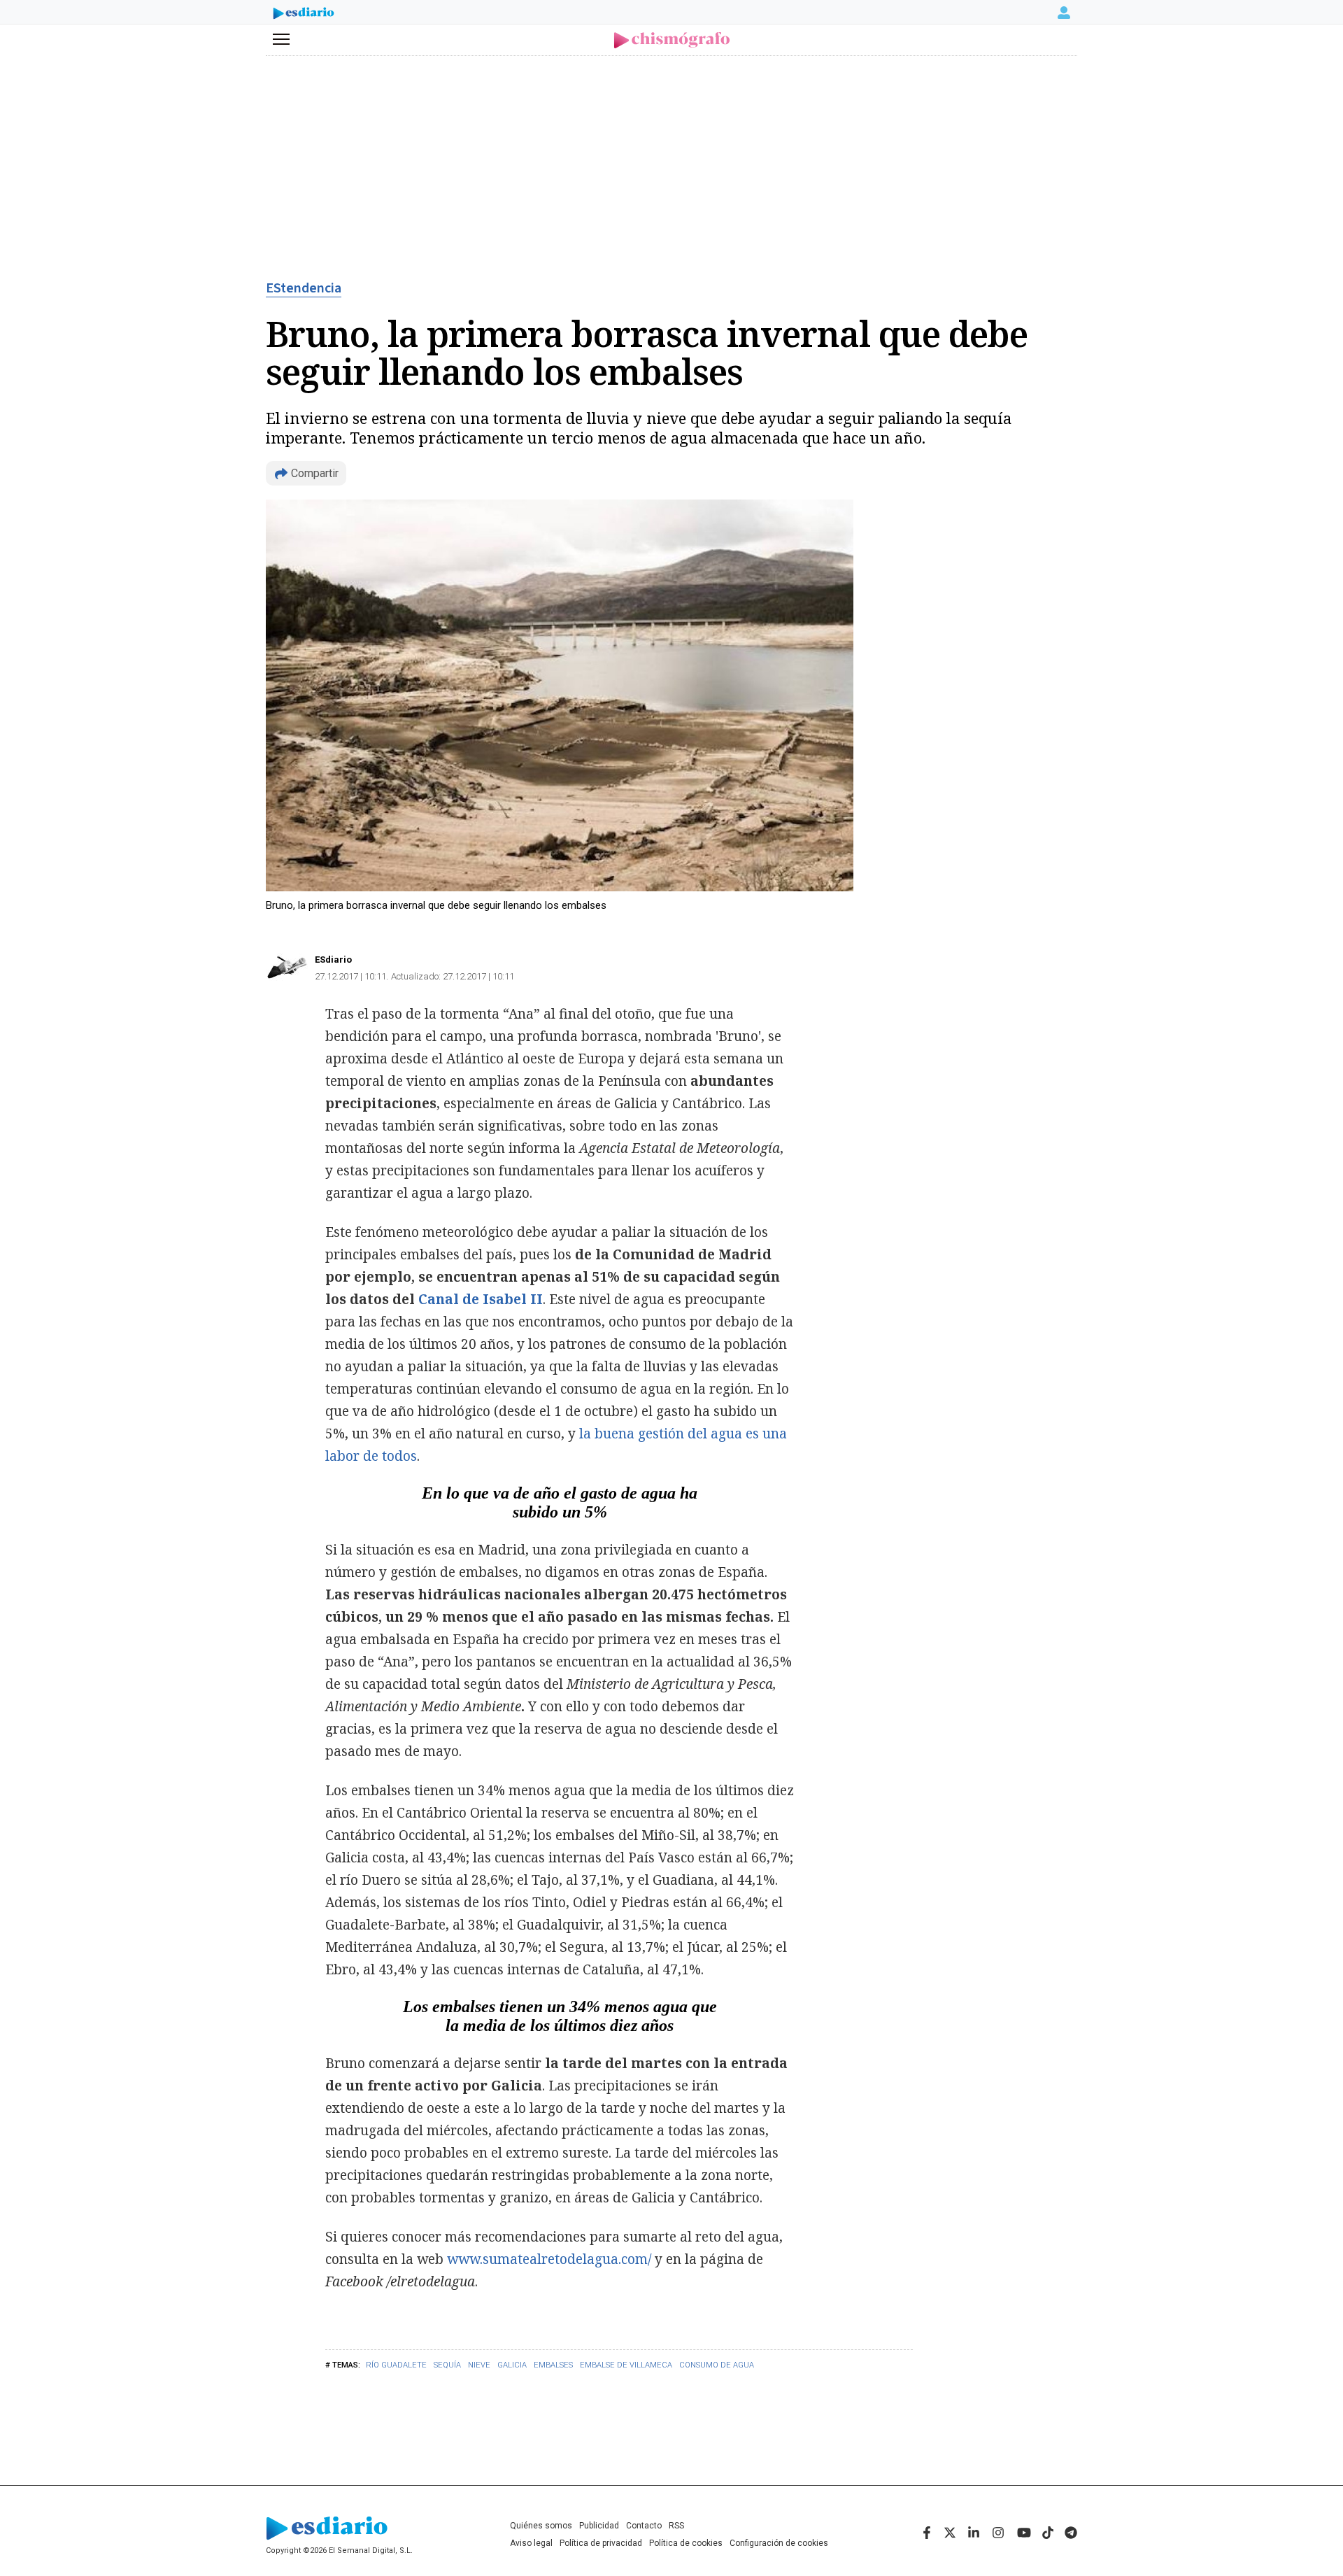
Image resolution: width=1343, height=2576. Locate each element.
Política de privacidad (601, 2543)
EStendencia (304, 288)
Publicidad (599, 2526)
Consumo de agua (717, 2365)
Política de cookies (686, 2543)
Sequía (447, 2365)
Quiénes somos (541, 2526)
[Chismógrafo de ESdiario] (672, 40)
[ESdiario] (304, 15)
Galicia (512, 2365)
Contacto (644, 2526)
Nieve (479, 2365)
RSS (676, 2526)
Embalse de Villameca (626, 2365)
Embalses (553, 2365)
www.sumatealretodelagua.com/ (549, 2259)
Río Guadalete (396, 2365)
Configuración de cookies (779, 2543)
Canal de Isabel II (481, 1299)
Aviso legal (531, 2543)
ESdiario (333, 960)
